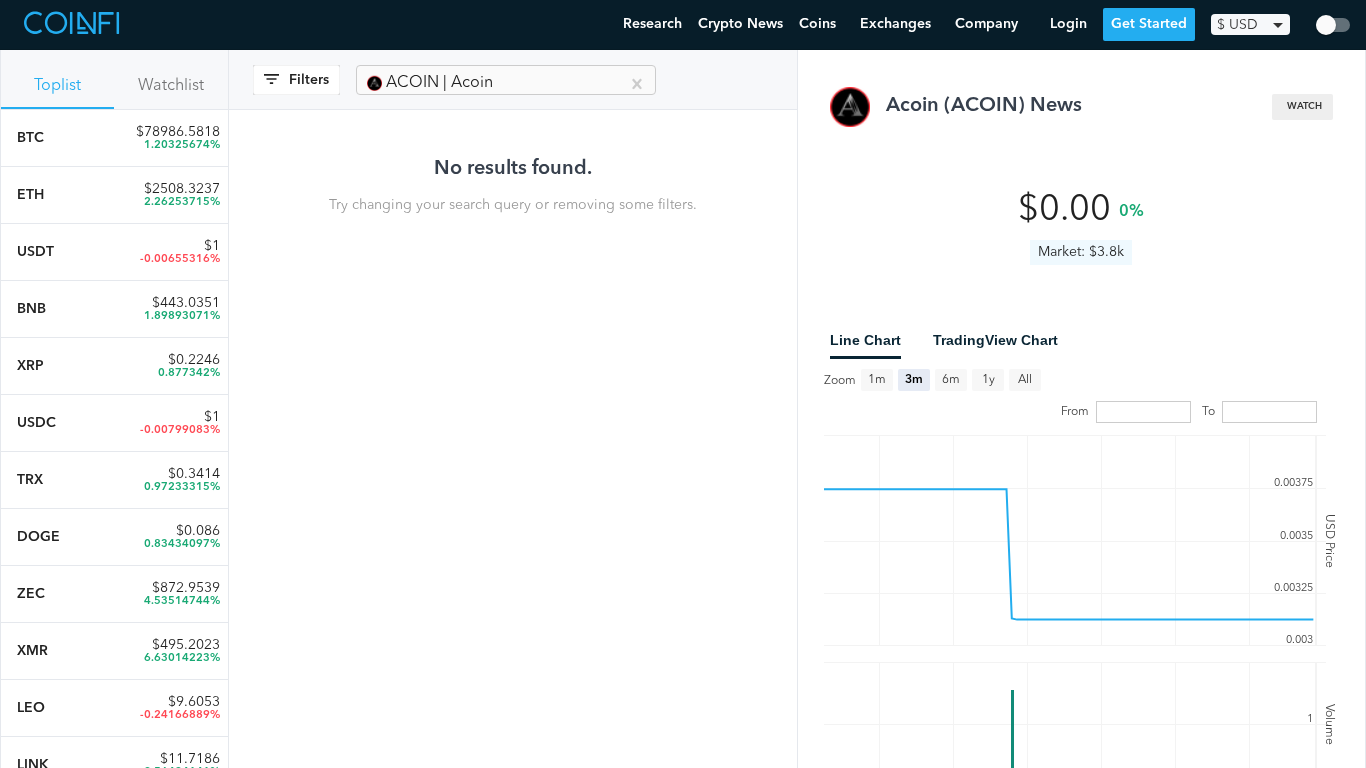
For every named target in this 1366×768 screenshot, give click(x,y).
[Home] (74, 25)
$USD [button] (1237, 25)
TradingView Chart (995, 340)
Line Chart (865, 340)
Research (652, 24)
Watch (1304, 106)
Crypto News (740, 24)
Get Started (1149, 24)
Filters (309, 80)
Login (1068, 24)
